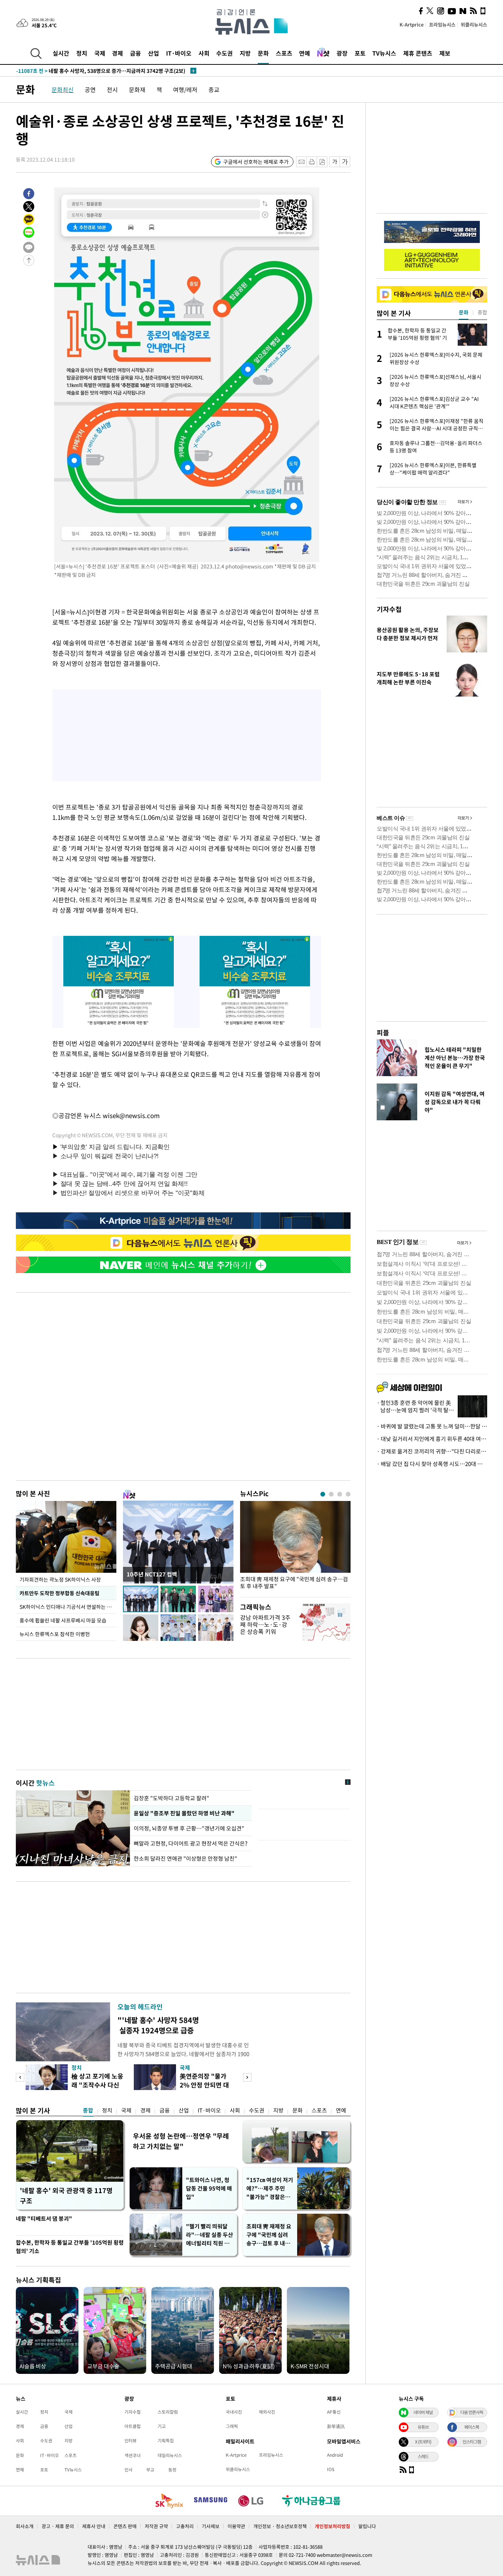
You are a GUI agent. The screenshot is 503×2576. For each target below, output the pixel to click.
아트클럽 (133, 2426)
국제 (100, 53)
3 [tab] (340, 1494)
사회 (204, 53)
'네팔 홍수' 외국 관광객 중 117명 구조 (66, 2196)
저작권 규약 (156, 2526)
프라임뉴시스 (442, 24)
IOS (331, 2469)
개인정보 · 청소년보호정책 (280, 2526)
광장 (342, 53)
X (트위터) (423, 2442)
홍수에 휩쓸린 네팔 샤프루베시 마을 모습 (63, 1620)
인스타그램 (472, 2442)
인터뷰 (131, 2441)
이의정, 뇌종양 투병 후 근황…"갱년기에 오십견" (190, 1828)
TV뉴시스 (384, 53)
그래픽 (232, 2426)
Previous (20, 2077)
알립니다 (367, 2526)
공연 (90, 89)
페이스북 (472, 2427)
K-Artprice (412, 24)
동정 (172, 2470)
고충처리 (185, 2526)
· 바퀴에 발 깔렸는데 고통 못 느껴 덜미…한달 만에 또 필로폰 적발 (432, 1426)
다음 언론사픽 (472, 2412)
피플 (383, 1032)
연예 (305, 53)
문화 (263, 53)
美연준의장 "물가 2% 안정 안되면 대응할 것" (204, 2085)
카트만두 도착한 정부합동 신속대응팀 (59, 1593)
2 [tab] (331, 1494)
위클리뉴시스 (474, 24)
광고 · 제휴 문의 (58, 2526)
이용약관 (236, 2526)
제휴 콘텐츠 (418, 53)
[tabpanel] (295, 1547)
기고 (162, 2426)
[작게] (335, 162)
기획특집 (166, 2441)
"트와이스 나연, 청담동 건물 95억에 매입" (209, 2188)
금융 (136, 53)
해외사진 (267, 2412)
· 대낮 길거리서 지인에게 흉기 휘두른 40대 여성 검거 (432, 1439)
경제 (117, 53)
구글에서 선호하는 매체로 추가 (256, 162)
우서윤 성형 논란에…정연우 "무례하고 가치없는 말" (181, 2141)
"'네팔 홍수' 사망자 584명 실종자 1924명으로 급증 (158, 2025)
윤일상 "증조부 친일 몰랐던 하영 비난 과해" (183, 1813)
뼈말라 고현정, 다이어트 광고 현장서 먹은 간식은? (191, 1843)
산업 (154, 53)
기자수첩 (389, 609)
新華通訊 (336, 2426)
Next (247, 2077)
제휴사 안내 (94, 2526)
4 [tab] (348, 1494)
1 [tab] (323, 1494)
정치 (82, 53)
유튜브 (423, 2427)
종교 (214, 89)
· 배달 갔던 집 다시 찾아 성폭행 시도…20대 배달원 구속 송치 (432, 1464)
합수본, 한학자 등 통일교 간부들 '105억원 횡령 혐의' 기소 (70, 2247)
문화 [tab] (464, 312)
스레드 (423, 2456)
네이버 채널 (423, 2412)
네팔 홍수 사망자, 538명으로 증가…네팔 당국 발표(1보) (91, 71)
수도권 (224, 53)
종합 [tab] (482, 312)
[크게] (345, 162)
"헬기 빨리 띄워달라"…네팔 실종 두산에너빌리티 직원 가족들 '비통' (210, 2235)
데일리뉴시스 (170, 2455)
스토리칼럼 (168, 2412)
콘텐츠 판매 (125, 2526)
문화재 (137, 89)
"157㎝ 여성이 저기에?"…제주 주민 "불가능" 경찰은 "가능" (270, 2189)
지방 (245, 53)
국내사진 (234, 2412)
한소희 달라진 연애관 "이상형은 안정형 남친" (185, 1858)
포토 (360, 53)
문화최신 (63, 89)
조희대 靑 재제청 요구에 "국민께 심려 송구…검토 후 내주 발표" (294, 1583)
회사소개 (25, 2526)
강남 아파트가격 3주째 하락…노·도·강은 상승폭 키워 (265, 1624)
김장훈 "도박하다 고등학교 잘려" (171, 1798)
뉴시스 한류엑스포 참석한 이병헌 (55, 1634)
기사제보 (211, 2526)
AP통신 (334, 2412)
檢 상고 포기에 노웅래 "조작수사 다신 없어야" (97, 2085)
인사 (129, 2470)
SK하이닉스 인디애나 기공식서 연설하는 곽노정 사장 (68, 1607)
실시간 (61, 53)
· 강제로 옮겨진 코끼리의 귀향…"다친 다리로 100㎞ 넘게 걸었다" (432, 1451)
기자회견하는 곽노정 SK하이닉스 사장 (60, 1579)
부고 (150, 2470)
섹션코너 (133, 2455)
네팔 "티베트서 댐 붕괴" (44, 2219)
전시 (112, 89)
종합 (88, 2110)
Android (335, 2455)
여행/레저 (185, 89)
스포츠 (284, 53)
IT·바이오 (179, 53)
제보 (445, 53)
